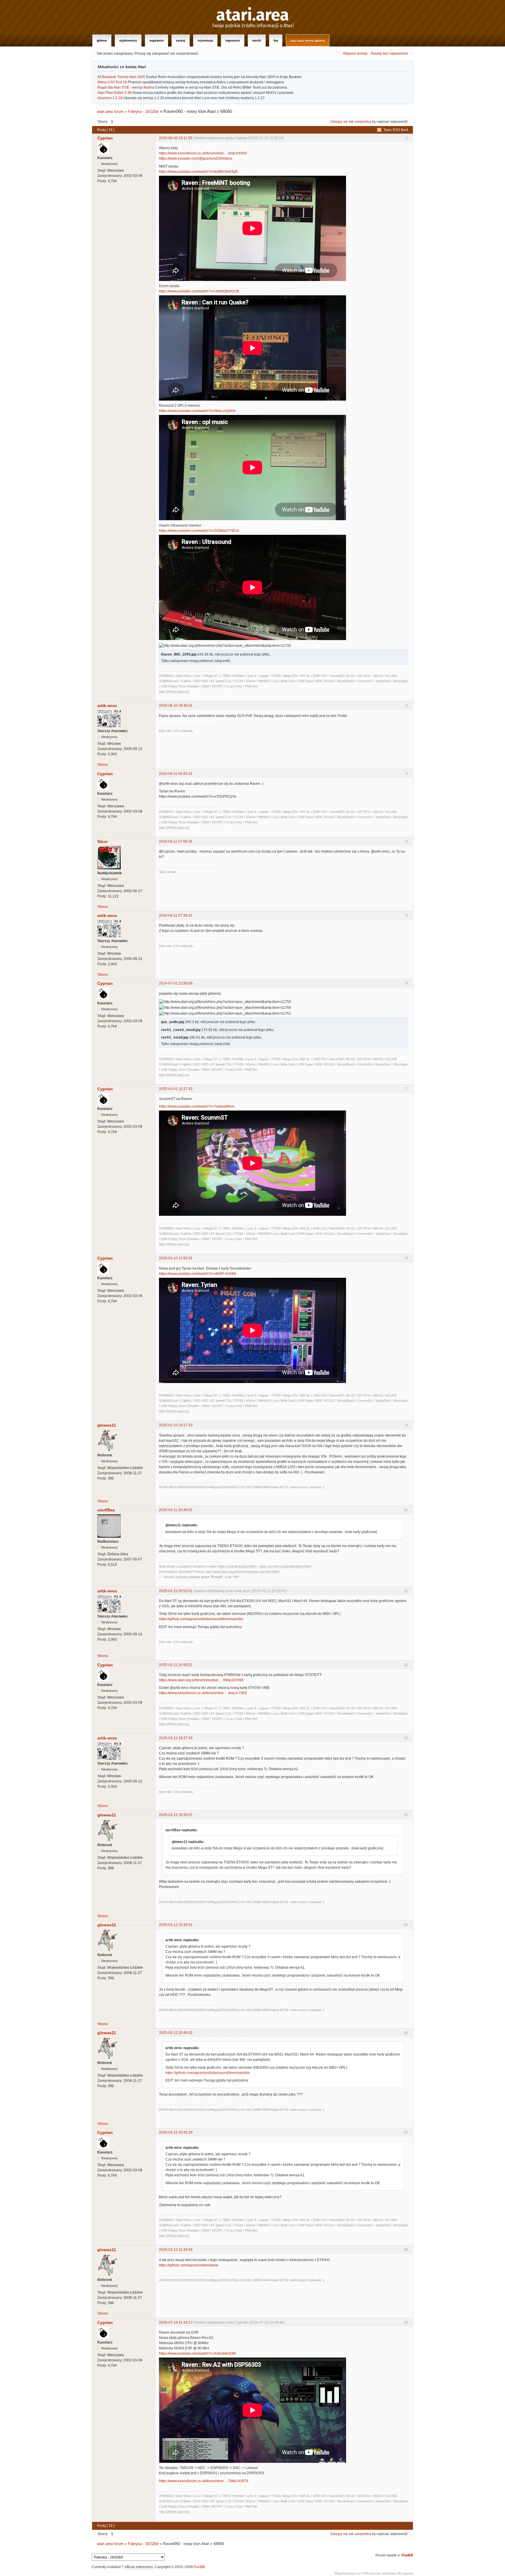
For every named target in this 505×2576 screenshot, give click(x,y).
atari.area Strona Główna (308, 40)
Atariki (257, 40)
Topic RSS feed (396, 130)
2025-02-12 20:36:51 (176, 1925)
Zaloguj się (339, 122)
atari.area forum (110, 112)
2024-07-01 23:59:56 (176, 983)
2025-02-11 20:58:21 (176, 1665)
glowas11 (107, 1425)
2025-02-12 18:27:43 (176, 1738)
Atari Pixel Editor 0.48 (114, 93)
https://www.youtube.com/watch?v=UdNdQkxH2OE (199, 291)
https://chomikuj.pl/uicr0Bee (237, 1566)
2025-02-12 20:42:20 (176, 2132)
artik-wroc (107, 706)
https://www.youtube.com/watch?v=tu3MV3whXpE (198, 172)
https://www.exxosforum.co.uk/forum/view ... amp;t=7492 (203, 1693)
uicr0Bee (106, 1510)
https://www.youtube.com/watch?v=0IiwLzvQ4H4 (197, 411)
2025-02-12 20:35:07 (176, 1815)
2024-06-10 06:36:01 (176, 706)
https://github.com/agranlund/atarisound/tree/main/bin (201, 1619)
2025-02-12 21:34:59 (176, 2250)
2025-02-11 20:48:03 (176, 1510)
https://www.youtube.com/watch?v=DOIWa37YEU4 (199, 531)
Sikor (102, 842)
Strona (103, 765)
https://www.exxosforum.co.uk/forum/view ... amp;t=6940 (203, 153)
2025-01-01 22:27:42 (176, 1089)
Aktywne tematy (355, 54)
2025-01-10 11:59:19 (176, 1258)
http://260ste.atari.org (174, 692)
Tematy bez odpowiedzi (389, 54)
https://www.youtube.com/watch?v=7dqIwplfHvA (197, 1106)
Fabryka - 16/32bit (143, 112)
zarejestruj (363, 122)
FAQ (276, 40)
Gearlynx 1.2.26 (110, 98)
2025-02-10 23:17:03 (176, 1425)
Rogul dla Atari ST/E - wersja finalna (126, 87)
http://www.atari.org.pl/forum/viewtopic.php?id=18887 (243, 1572)
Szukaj (181, 40)
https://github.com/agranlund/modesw (189, 2265)
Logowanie (233, 40)
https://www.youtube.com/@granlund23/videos (196, 158)
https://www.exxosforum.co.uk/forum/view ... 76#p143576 (204, 2481)
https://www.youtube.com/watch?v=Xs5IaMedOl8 (197, 2353)
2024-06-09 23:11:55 (176, 138)
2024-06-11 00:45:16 (176, 774)
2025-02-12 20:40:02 (176, 2033)
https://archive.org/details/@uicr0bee (286, 1566)
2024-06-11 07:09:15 (176, 842)
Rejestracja (205, 40)
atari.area (253, 15)
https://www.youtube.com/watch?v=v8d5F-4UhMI (197, 1274)
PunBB (407, 2555)
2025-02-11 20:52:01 (176, 1591)
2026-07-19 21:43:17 (176, 2322)
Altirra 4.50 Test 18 (112, 82)
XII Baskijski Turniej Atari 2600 (121, 77)
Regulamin (156, 40)
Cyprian (105, 138)
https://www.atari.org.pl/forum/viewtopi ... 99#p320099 (201, 1680)
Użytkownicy (128, 40)
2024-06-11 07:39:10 (176, 915)
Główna (102, 40)
